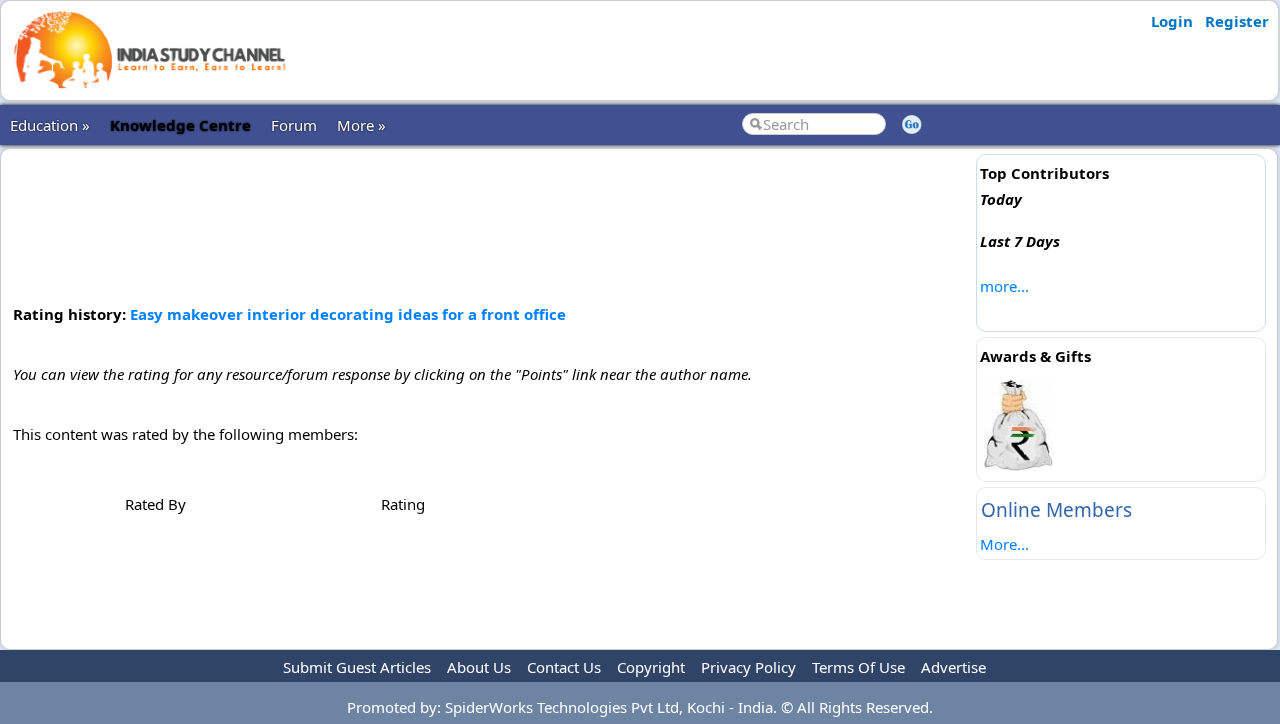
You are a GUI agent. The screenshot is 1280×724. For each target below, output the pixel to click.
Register (1237, 21)
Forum (294, 125)
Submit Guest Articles (357, 667)
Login (1172, 21)
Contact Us (564, 667)
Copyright (651, 667)
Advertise (953, 667)
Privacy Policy (748, 667)
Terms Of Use (858, 667)
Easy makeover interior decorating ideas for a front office (348, 314)
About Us (479, 667)
